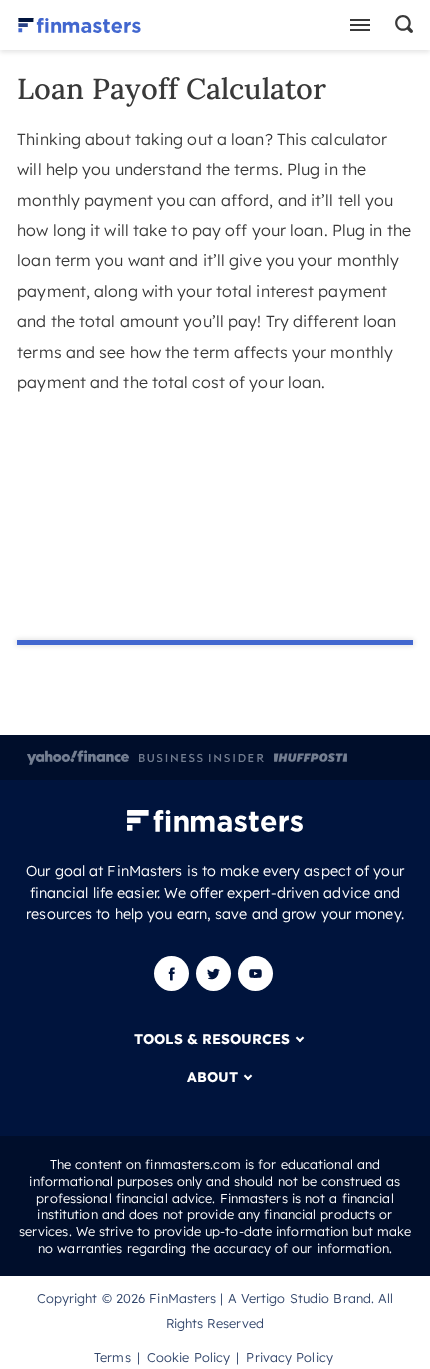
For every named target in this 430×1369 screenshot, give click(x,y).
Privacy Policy (289, 1357)
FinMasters (182, 1298)
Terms (112, 1357)
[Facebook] (173, 985)
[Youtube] (255, 985)
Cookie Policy (188, 1357)
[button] (401, 25)
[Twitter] (213, 985)
